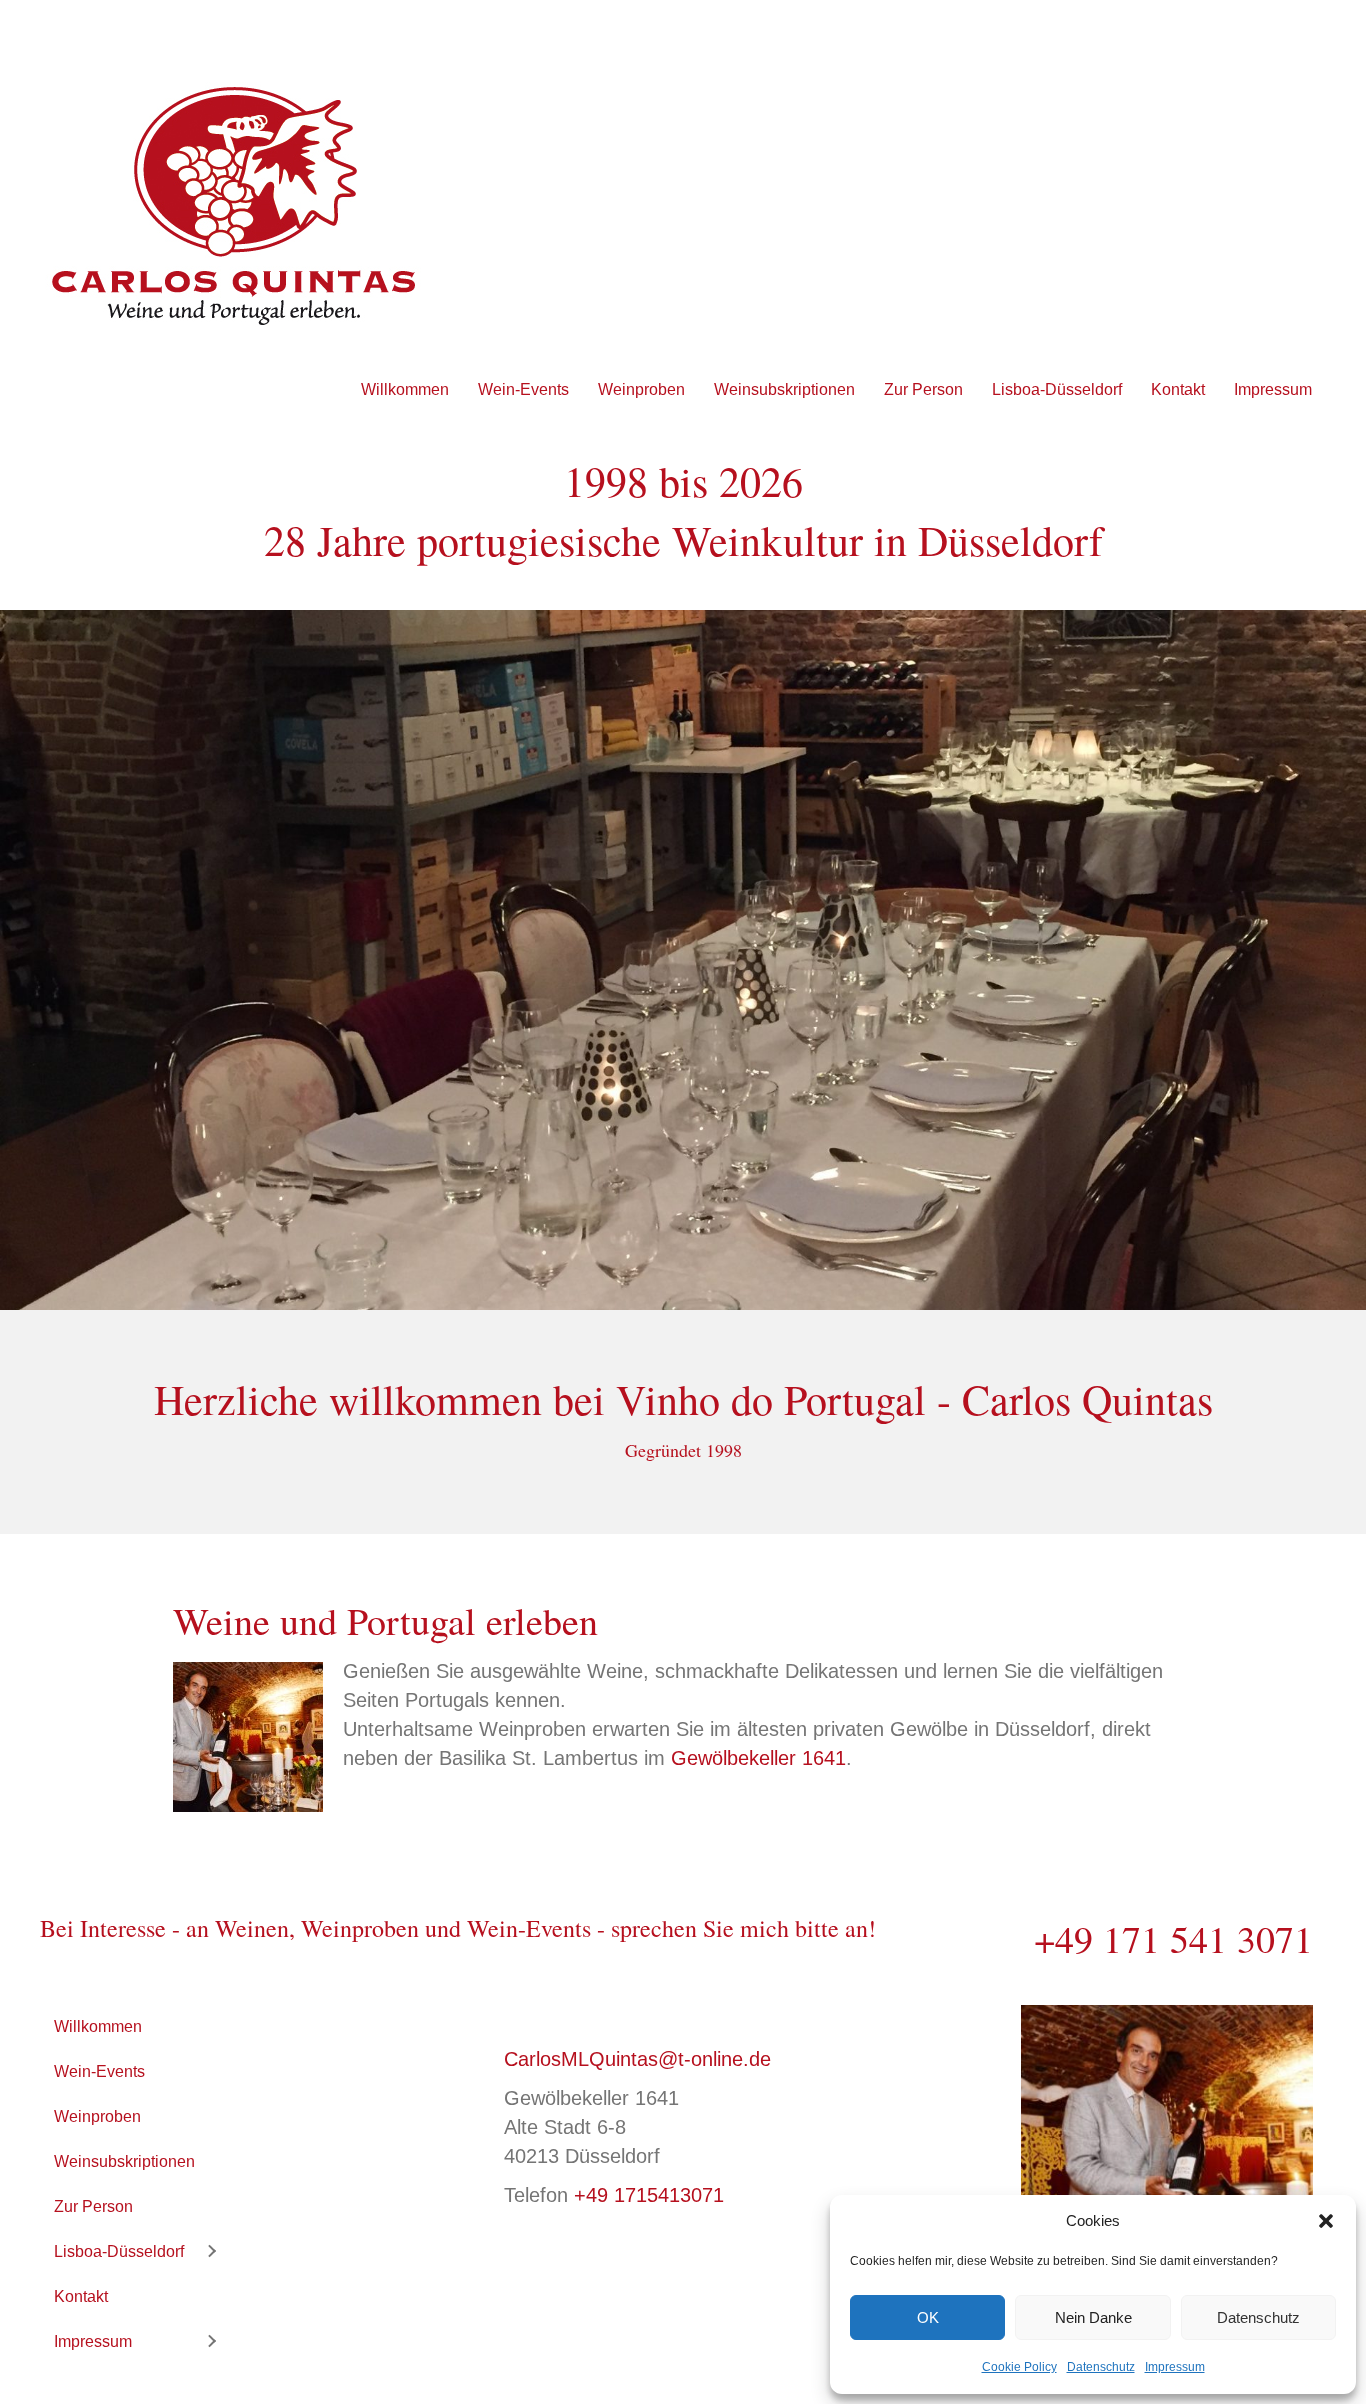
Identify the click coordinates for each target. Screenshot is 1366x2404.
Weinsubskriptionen (784, 389)
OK (928, 2317)
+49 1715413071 (649, 2195)
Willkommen (405, 389)
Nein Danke (1093, 2317)
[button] (1326, 2221)
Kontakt (1178, 389)
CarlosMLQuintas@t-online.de (637, 2059)
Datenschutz (1258, 2317)
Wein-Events (523, 389)
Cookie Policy (1019, 2367)
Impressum (1175, 2367)
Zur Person (923, 389)
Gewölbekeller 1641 (758, 1758)
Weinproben (641, 389)
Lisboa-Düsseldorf (1057, 389)
